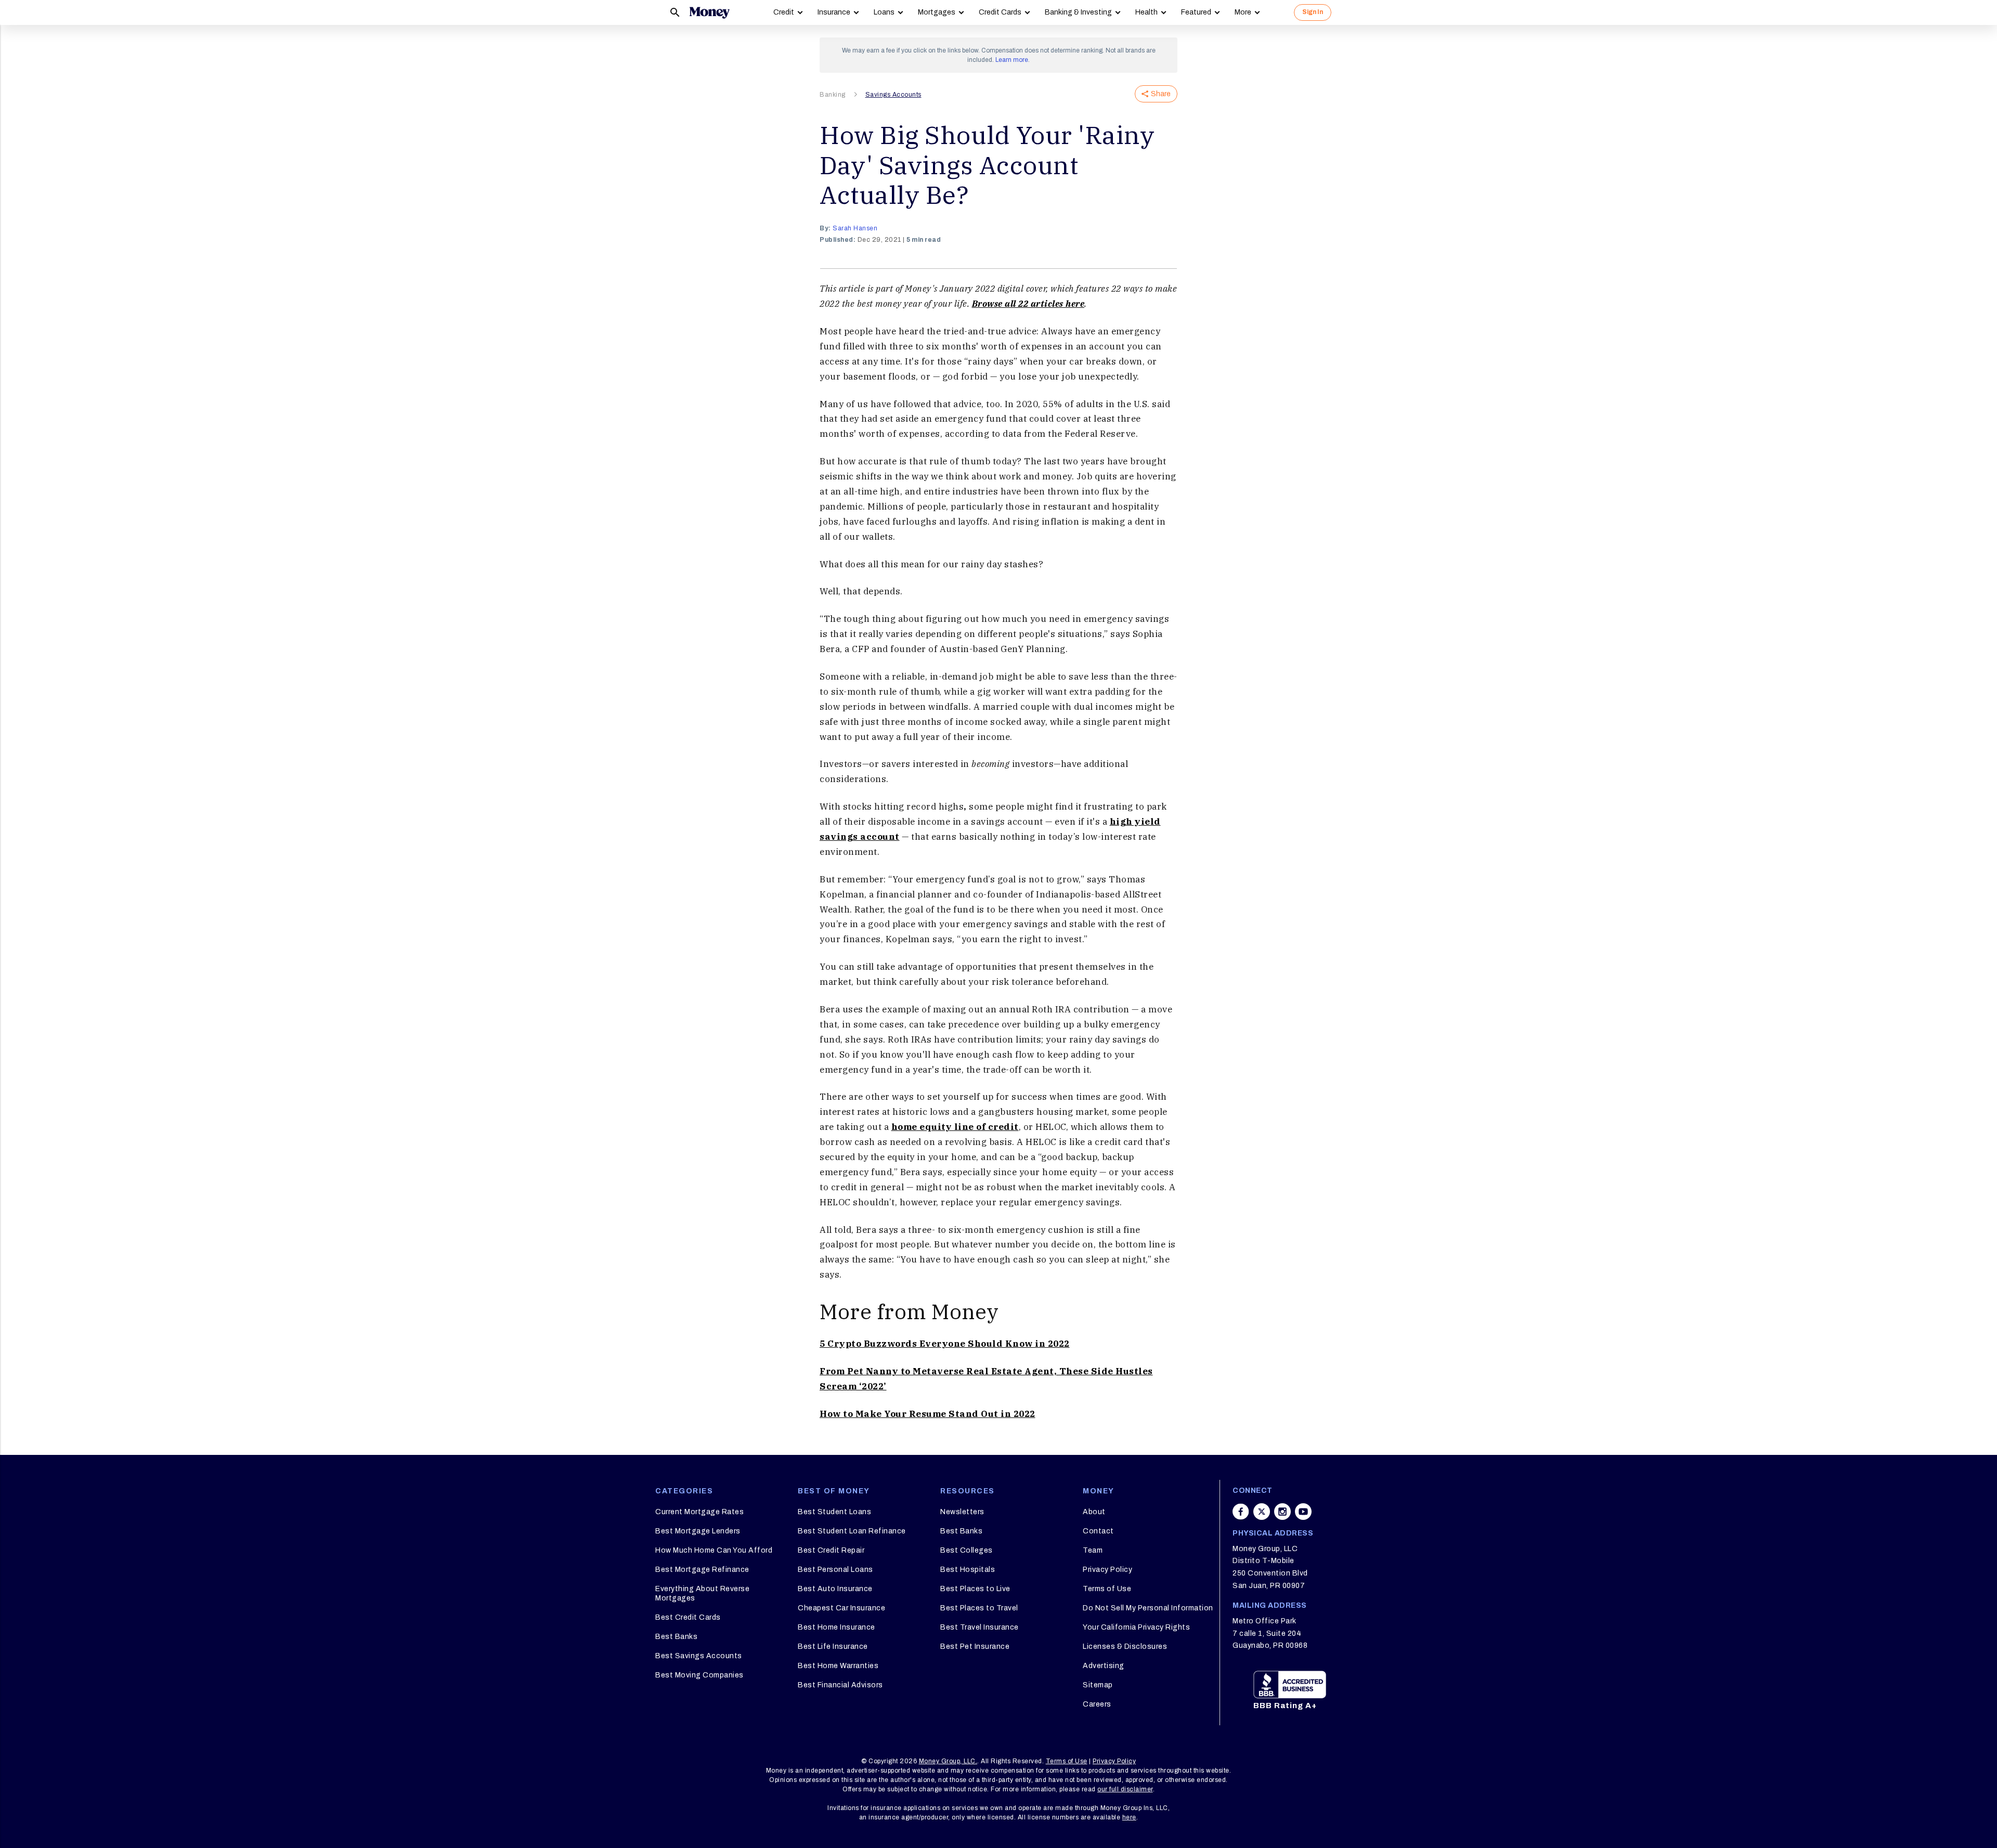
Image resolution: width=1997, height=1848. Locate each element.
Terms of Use (1107, 1589)
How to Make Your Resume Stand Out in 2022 (928, 1414)
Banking (833, 95)
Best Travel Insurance (980, 1627)
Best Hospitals (968, 1570)
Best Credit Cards (688, 1617)
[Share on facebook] (1241, 1512)
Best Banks (676, 1637)
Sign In (1313, 12)
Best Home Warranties (838, 1666)
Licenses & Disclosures (1125, 1647)
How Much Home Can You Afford (714, 1550)
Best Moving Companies (699, 1675)
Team (1093, 1550)
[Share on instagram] (1282, 1512)
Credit (784, 12)
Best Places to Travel (979, 1608)
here (1129, 1817)
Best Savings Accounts (699, 1656)
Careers (1097, 1704)
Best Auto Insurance (835, 1589)
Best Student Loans (834, 1512)
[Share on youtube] (1303, 1512)
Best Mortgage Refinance (702, 1570)
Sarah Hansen (855, 228)
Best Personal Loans (835, 1570)
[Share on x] (1262, 1512)
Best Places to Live (975, 1589)
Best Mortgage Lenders (698, 1531)
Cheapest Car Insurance (841, 1608)
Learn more (1012, 60)
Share (1161, 94)
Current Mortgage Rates (699, 1512)
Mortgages (937, 12)
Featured (1196, 12)
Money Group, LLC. (948, 1761)
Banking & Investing (1078, 12)
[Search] (675, 12)
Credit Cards (1000, 12)
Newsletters (962, 1512)
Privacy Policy (1107, 1570)
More (1243, 12)
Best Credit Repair (831, 1550)
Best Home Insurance (837, 1627)
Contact (1098, 1531)
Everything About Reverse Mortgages (702, 1593)
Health (1146, 12)
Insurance (834, 12)
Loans (884, 12)
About (1094, 1512)
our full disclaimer (1125, 1789)
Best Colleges (967, 1550)
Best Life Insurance (833, 1647)
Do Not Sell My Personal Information (1148, 1608)
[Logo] (709, 12)
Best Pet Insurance (975, 1647)
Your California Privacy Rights (1136, 1627)
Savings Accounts (893, 95)
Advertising (1104, 1666)
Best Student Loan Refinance (852, 1531)
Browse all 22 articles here (1028, 304)
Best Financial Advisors (840, 1685)
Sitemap (1098, 1685)
